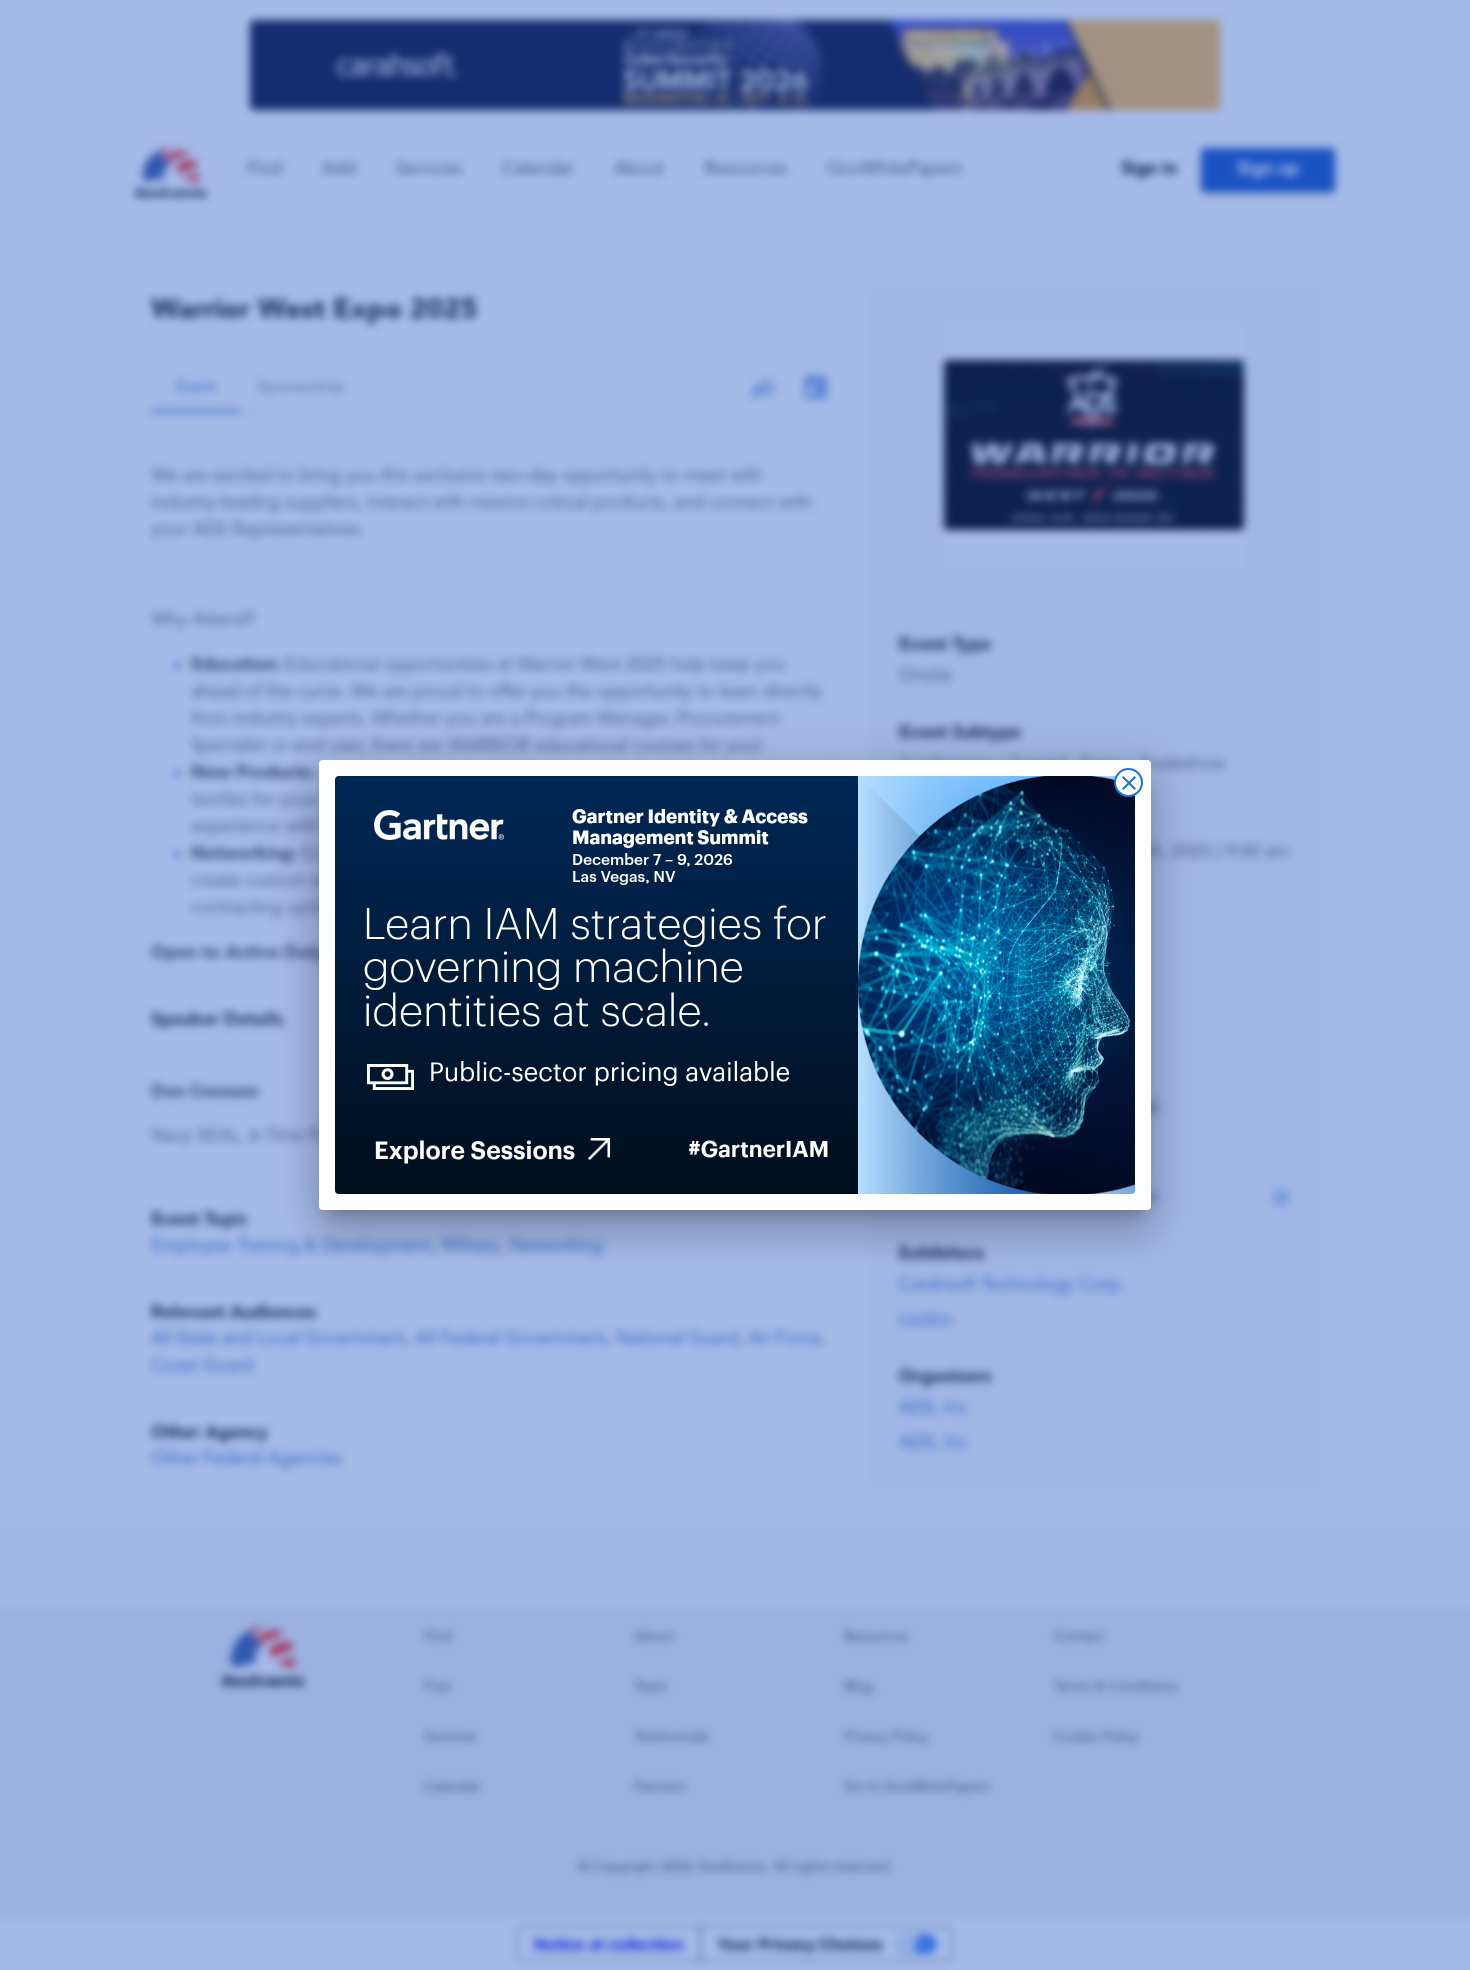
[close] (1128, 782)
